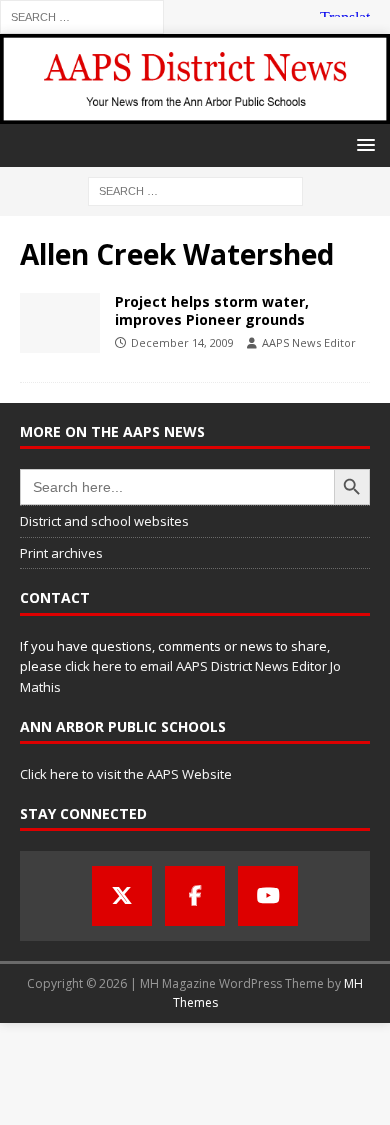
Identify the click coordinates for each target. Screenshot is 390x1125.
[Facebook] (195, 896)
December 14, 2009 (182, 342)
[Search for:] (82, 15)
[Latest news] (60, 323)
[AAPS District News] (195, 112)
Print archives (61, 553)
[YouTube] (268, 896)
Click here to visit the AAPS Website (126, 774)
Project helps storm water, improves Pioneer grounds (212, 310)
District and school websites (104, 521)
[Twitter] (122, 896)
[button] (362, 144)
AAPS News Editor (309, 342)
